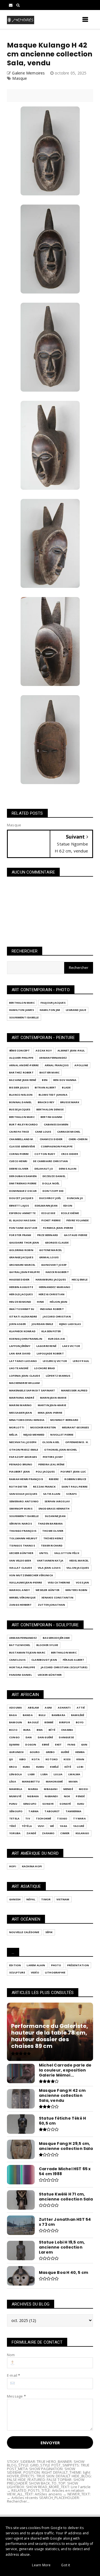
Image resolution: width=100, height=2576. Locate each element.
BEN (45, 1080)
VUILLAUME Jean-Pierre (26, 1582)
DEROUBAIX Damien (23, 1176)
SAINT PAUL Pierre (74, 1487)
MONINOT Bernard (64, 1420)
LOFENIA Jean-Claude (25, 1376)
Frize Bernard (48, 1235)
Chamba (67, 1730)
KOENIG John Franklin (26, 1339)
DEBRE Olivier (19, 1169)
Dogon (31, 1745)
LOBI (80, 1767)
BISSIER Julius (19, 1087)
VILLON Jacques (78, 1568)
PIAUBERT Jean (20, 1472)
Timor (46, 1899)
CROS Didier (70, 1154)
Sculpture (17, 1972)
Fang (71, 1745)
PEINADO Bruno (21, 1464)
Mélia (13, 1435)
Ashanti (64, 1708)
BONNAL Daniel (21, 1102)
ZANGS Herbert (21, 1605)
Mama (73, 1781)
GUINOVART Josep (54, 1265)
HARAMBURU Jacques (51, 1280)
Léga (13, 1781)
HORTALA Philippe (22, 1667)
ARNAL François (57, 1065)
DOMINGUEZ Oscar (23, 1191)
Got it (66, 2565)
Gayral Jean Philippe (24, 1272)
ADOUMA (16, 1708)
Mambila (16, 1789)
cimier (65, 1833)
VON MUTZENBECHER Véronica (31, 1575)
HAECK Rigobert (57, 1272)
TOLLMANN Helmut (23, 1538)
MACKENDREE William (25, 1383)
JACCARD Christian (57, 1316)
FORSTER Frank (20, 1235)
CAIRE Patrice (19, 1132)
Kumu (40, 1767)
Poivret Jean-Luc (73, 1472)
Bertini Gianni (52, 1117)
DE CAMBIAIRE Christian (50, 1161)
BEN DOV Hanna (65, 1080)
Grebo (50, 1752)
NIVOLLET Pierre (62, 1435)
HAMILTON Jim (50, 1010)
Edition (15, 1965)
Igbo (23, 1759)
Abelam (33, 1708)
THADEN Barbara (50, 1524)
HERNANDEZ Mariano (55, 1287)
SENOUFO (30, 1804)
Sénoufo (16, 1811)
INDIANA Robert (52, 1309)
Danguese (66, 1737)
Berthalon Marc (22, 1003)
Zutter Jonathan (52, 1605)
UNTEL (44, 1553)
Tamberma (74, 1811)
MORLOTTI (17, 1427)
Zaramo (48, 1833)
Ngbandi (51, 1796)
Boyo (80, 1722)
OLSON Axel (51, 1442)
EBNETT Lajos (19, 1206)
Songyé (65, 1804)
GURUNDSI (17, 1752)
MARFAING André (22, 1398)
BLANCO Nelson (21, 1095)
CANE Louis (43, 1132)
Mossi (83, 1789)
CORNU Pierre (19, 1154)
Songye (48, 1804)
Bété (52, 1730)
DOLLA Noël (51, 1183)
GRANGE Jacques (21, 1257)
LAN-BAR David (20, 1353)
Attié (81, 1708)
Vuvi (41, 1826)
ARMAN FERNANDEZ (53, 1058)
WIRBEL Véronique (22, 1597)
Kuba (27, 1767)
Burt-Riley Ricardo (24, 1124)
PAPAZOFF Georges (23, 1457)
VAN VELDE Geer (20, 1561)
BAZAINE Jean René (23, 1080)
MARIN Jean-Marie (53, 1398)
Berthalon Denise (50, 1109)
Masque (20, 78)
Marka (33, 1789)
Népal (31, 1899)
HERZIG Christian (52, 1294)
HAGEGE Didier (19, 1280)
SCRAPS (71, 1494)
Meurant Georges (76, 1427)
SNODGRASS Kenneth (54, 1509)
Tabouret (52, 1811)
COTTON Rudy (45, 1154)
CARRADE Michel (69, 1132)
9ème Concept (19, 1050)
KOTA (36, 1759)
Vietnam (63, 1899)
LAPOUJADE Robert (50, 1353)
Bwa (40, 1730)
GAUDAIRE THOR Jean (24, 1243)
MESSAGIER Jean (21, 1413)
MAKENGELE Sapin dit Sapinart (32, 1390)
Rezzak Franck (44, 1487)
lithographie (55, 1972)
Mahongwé (54, 1781)
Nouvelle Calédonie (24, 1932)
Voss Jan (82, 1582)
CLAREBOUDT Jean (44, 1660)
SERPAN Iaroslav (57, 1501)
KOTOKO (52, 1759)
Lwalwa (74, 1774)
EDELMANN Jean (46, 1206)
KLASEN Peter (51, 1331)
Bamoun (16, 1722)
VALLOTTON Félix (67, 1553)
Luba (44, 1774)
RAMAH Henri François (26, 1479)
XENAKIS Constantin (57, 1597)
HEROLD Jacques (21, 1294)
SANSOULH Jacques (23, 1494)
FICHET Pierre (51, 1220)
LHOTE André (19, 1368)
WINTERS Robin (76, 1590)
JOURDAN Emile (42, 1324)
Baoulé (33, 1722)
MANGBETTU (31, 1781)
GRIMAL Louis (49, 1257)
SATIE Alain (52, 1494)
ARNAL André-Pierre (24, 1065)
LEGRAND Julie (76, 1010)
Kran (80, 1759)
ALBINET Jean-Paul (71, 1050)
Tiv (28, 1818)
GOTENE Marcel (51, 1250)
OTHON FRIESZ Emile (24, 1450)
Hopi (13, 1866)
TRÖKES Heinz (53, 1538)
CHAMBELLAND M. (22, 1139)
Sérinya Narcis (21, 1524)
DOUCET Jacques (21, 1198)
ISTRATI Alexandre (23, 1316)
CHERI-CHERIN (78, 1139)
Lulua (58, 1774)
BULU (42, 1715)
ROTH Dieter (18, 1487)
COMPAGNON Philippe (57, 1146)
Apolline (81, 1065)
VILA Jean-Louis (49, 1568)
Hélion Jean (58, 1302)
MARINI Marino (21, 1405)
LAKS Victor (71, 1346)
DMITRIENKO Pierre (23, 1183)
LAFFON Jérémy (20, 1346)
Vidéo (35, 1972)
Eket (58, 1745)
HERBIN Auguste (21, 1287)
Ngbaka (33, 1796)
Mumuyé (15, 1796)
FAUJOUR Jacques (53, 1003)
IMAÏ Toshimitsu (22, 1309)
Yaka (63, 1826)
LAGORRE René (46, 1346)
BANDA (28, 1715)
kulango (82, 1833)
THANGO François (23, 1531)
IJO (11, 1759)
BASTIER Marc (49, 1072)
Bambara (58, 1715)
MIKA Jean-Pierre (50, 1413)
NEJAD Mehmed (34, 1435)
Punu (13, 1804)
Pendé (80, 1796)
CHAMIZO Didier (51, 1139)
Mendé (68, 1789)
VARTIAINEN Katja (50, 1561)
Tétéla (27, 1826)
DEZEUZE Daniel (54, 1176)
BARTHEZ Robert (21, 1072)
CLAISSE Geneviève (22, 1146)
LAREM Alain (36, 1965)
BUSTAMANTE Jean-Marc (27, 1653)
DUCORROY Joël (50, 1198)
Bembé (49, 1722)
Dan (29, 1737)
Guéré (65, 1752)
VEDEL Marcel (79, 1561)
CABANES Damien (56, 1124)
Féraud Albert (74, 1660)
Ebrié (46, 1745)
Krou (13, 1767)
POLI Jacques (45, 1472)
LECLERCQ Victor (55, 1361)
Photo (56, 1965)
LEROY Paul (81, 1361)
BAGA (13, 1715)
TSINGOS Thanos (22, 1546)
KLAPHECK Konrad (22, 1331)
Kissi (67, 1759)
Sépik (49, 1932)
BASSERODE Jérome (56, 1638)
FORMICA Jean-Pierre (58, 1228)
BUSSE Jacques (20, 1109)
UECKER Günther (21, 1553)
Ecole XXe (48, 1213)
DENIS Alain (68, 1169)
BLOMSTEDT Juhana (53, 1095)
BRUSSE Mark (70, 1102)
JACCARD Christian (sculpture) (64, 1667)
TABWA (33, 1811)
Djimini (14, 1745)
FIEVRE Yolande (78, 1220)
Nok (67, 1796)
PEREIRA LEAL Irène (52, 1464)
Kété (68, 1767)
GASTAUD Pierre (76, 1235)
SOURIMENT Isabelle (24, 1017)
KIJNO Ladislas (70, 1324)
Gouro (35, 1752)
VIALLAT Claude (21, 1568)
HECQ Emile (80, 1280)
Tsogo (62, 1818)
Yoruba (15, 1833)
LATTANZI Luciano (23, 1361)
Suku (81, 1804)
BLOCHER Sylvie (47, 1645)
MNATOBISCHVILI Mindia (27, 1420)
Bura (27, 1730)
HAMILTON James (22, 1010)
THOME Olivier (53, 1531)
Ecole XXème (70, 1213)
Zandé (31, 1833)
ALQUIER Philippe (21, 1058)
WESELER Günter (47, 1590)
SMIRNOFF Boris (21, 1509)
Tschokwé (44, 1818)
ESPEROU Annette (22, 1213)
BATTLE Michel (20, 1645)
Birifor (64, 1722)
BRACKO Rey (46, 1102)
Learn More (41, 2565)
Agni (48, 1708)
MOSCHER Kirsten (43, 1427)
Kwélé (54, 1767)
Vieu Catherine (59, 1582)
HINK (40, 1302)
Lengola (16, 1774)
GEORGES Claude (57, 1243)
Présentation (78, 1965)
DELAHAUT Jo (44, 1169)
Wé (52, 1826)
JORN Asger (17, 1324)
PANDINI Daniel (21, 1675)
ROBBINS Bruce (75, 1479)
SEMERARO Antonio (24, 1501)
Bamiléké (78, 1715)
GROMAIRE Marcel (22, 1265)
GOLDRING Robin (21, 1250)
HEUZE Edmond (20, 1302)
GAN (84, 1745)
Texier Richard (52, 1546)
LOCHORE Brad (45, 1368)
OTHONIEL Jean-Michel (61, 1450)
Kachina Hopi (32, 1866)
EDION (68, 1206)
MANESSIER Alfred (74, 1390)
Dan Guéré (46, 1737)
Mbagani (51, 1789)
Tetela (14, 1818)
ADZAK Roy (44, 1050)
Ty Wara (79, 1818)
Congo (14, 1737)
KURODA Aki (57, 1339)
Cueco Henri (18, 1161)
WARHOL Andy (19, 1590)
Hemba (80, 1752)
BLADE (66, 1087)
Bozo (13, 1730)
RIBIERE (54, 1479)
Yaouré (79, 1826)
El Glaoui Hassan (22, 1220)
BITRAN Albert (46, 1087)
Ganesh (15, 1899)
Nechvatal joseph (23, 1442)
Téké (12, 1826)
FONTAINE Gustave (23, 1228)
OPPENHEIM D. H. (77, 1442)
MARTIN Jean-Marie (52, 1405)
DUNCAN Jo (75, 1198)
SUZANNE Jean (55, 1516)
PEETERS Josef (53, 1457)
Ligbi (31, 1774)
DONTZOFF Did (53, 1191)
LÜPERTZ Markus (58, 1376)
